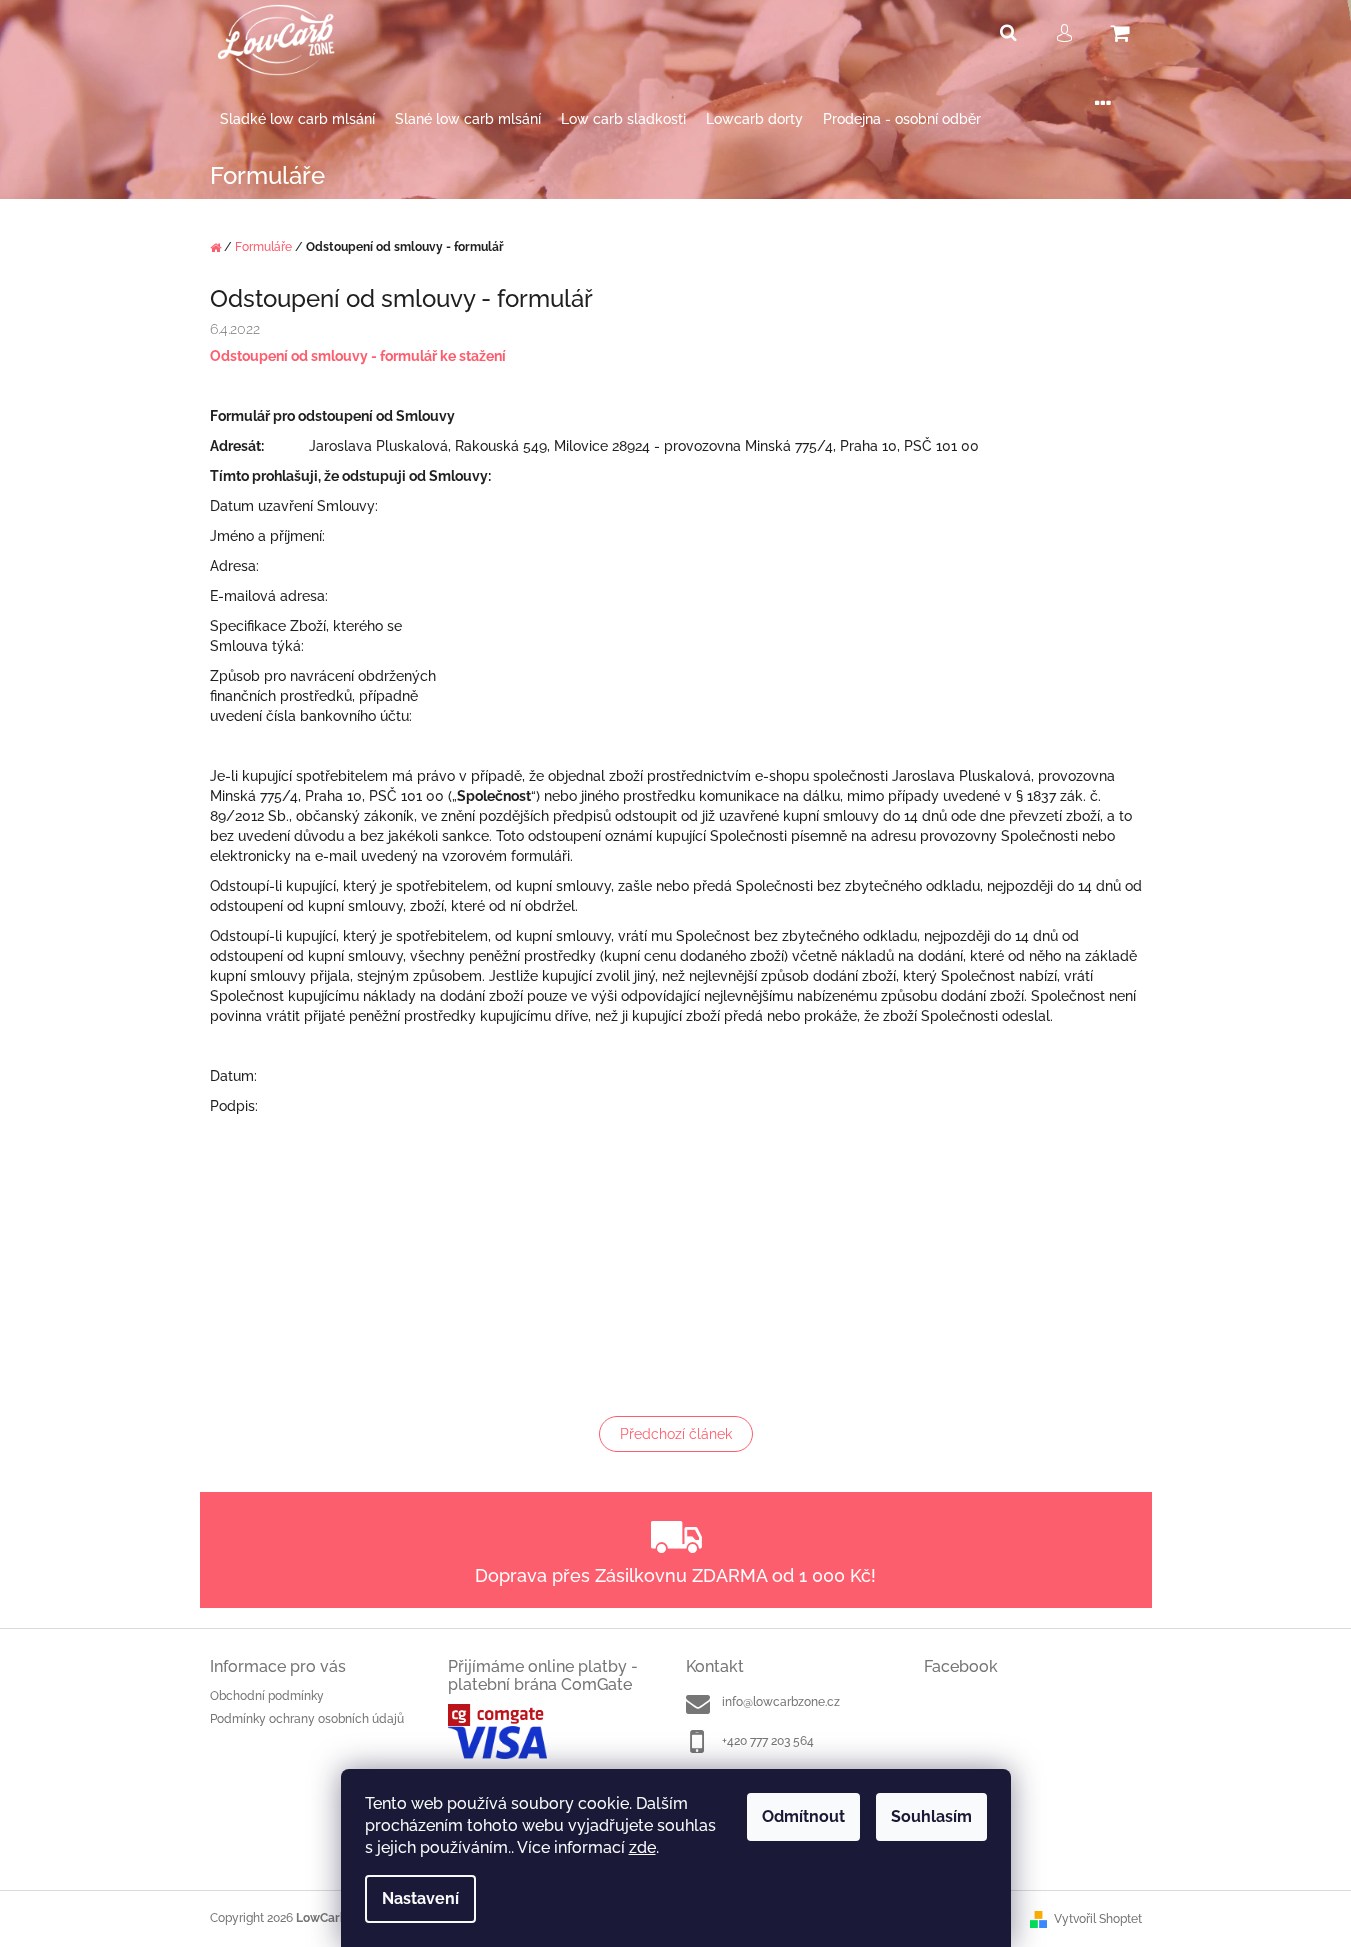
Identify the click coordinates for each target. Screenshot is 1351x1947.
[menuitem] (297, 119)
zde (642, 1847)
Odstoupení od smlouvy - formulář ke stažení (358, 356)
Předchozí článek (676, 1434)
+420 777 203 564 (768, 1741)
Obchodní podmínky (267, 1696)
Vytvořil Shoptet (1098, 1919)
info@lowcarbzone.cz (781, 1702)
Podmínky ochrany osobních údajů (307, 1719)
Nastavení (420, 1898)
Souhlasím (931, 1816)
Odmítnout (803, 1816)
